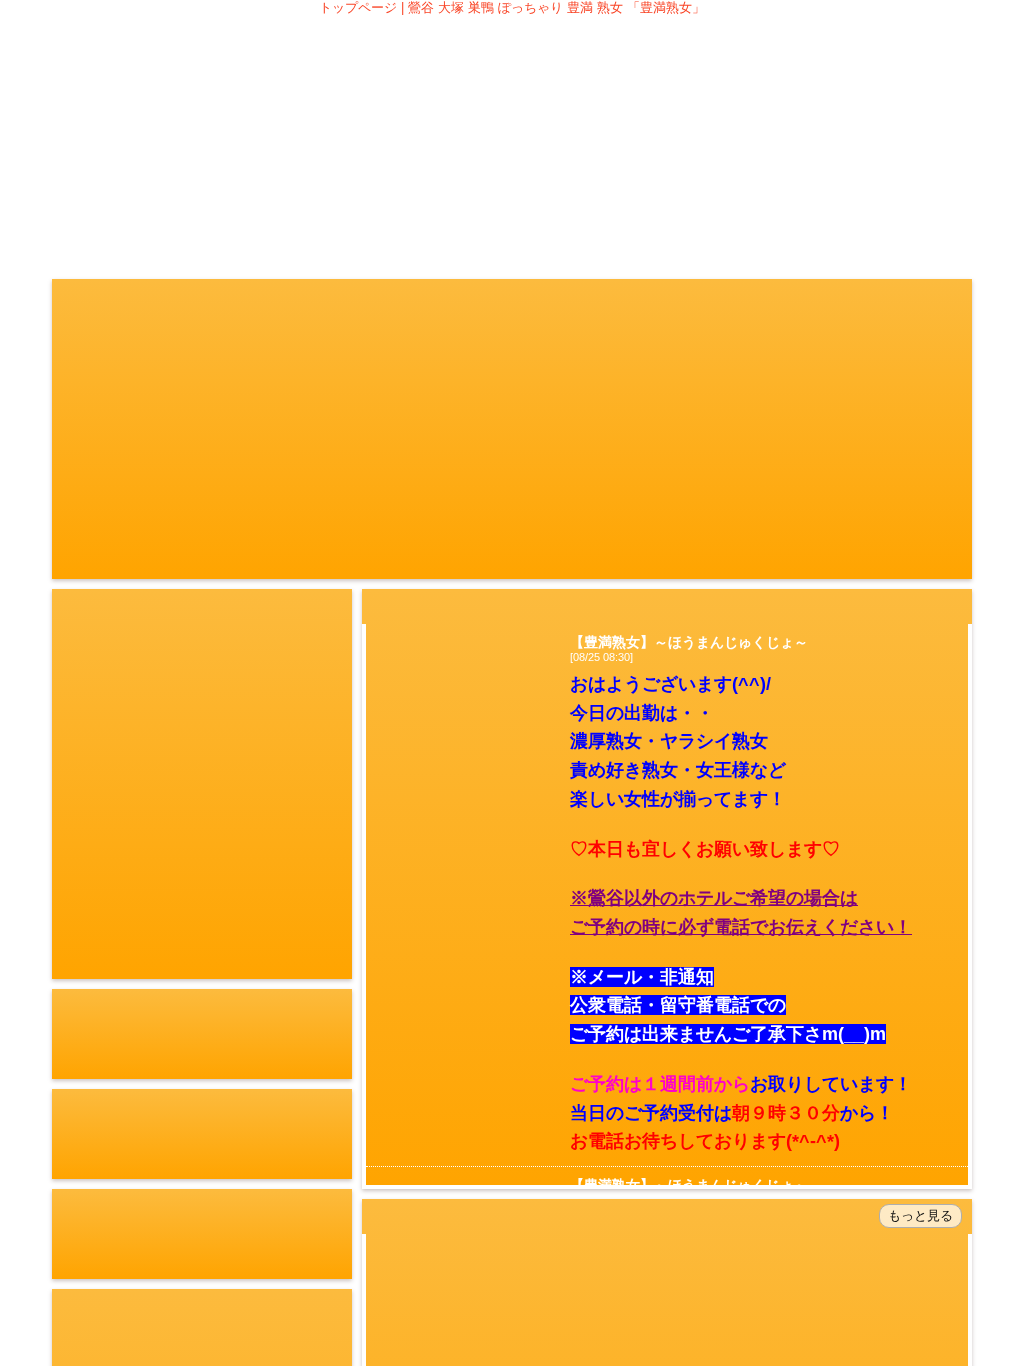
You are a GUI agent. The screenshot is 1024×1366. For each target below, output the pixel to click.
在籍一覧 (308, 192)
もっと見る (920, 1215)
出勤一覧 (410, 192)
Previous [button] (69, 788)
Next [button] (334, 788)
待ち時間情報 (512, 192)
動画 (614, 192)
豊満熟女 (512, 92)
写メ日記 (716, 192)
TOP (104, 192)
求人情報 (920, 192)
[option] (202, 789)
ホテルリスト (818, 192)
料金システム (206, 192)
